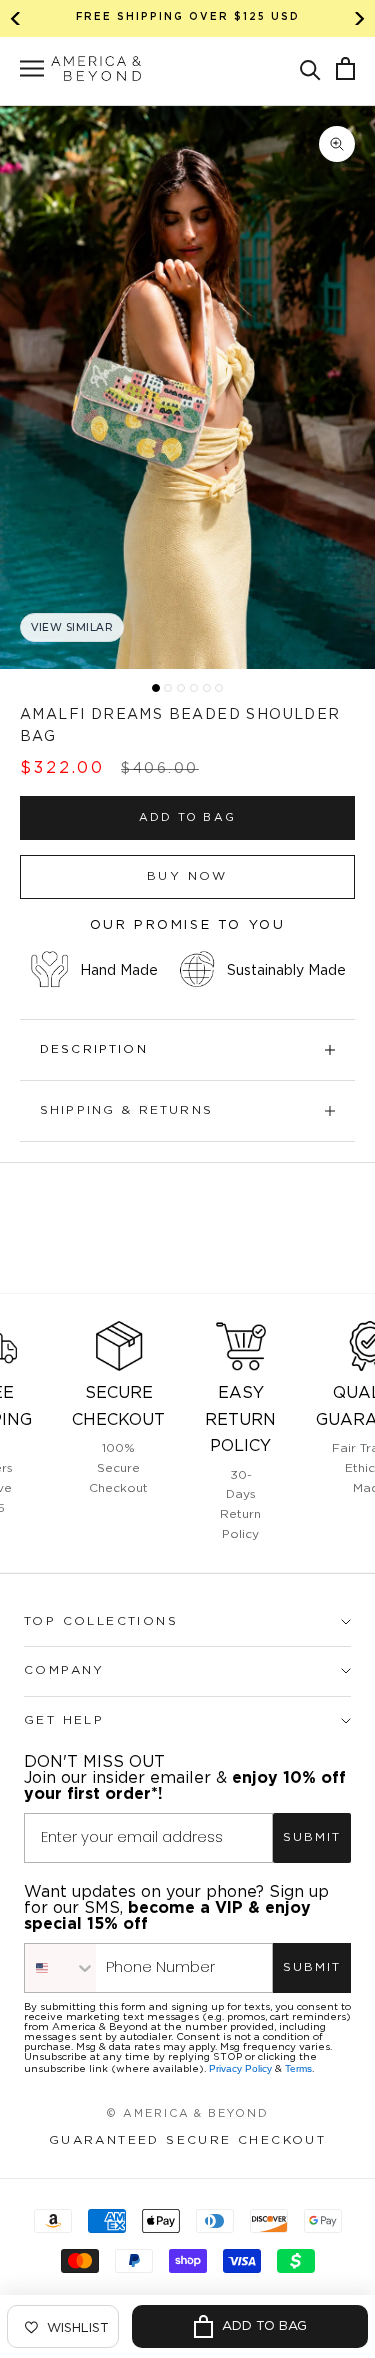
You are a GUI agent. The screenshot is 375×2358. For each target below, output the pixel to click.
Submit (312, 1837)
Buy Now (187, 876)
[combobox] (60, 1968)
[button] (310, 68)
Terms (298, 2068)
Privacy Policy (240, 2068)
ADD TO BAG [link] (187, 818)
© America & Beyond (188, 2114)
